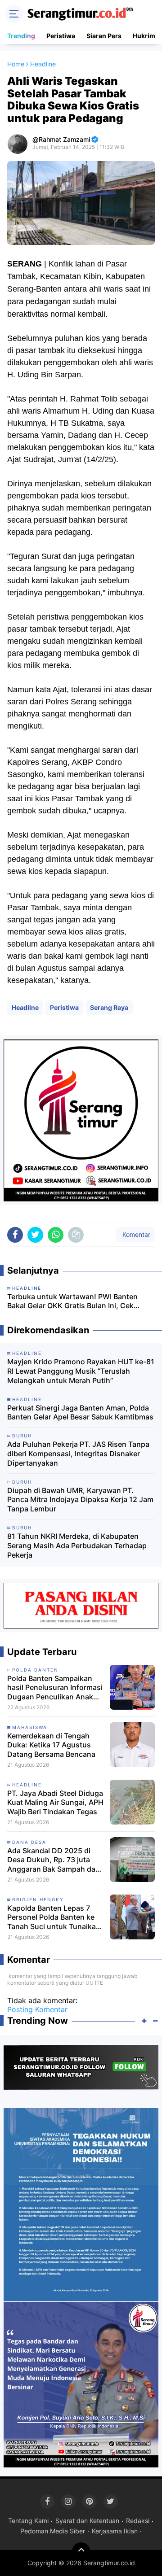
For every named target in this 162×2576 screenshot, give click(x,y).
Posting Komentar (37, 2009)
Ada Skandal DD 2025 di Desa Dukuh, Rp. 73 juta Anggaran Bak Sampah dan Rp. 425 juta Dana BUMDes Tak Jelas (54, 1860)
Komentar (135, 1234)
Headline (25, 1007)
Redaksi (138, 2521)
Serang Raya (109, 1007)
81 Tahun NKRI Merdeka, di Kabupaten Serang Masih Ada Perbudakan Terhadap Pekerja (77, 1546)
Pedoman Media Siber (53, 2531)
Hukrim (144, 36)
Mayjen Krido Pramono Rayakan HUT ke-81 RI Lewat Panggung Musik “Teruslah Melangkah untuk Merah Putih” (81, 1371)
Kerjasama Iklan (115, 2531)
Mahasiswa (30, 1727)
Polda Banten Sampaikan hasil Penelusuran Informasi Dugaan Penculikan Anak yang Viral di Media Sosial (55, 1688)
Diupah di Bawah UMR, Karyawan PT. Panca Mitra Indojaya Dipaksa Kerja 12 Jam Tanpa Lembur (80, 1500)
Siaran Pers (104, 36)
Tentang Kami (28, 2521)
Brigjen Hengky (38, 1899)
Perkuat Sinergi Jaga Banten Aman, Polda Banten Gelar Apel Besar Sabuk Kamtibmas (80, 1412)
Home (16, 64)
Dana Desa (29, 1842)
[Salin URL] (76, 1235)
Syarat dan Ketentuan (87, 2521)
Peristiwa (61, 36)
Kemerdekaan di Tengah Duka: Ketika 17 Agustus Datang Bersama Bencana (51, 1745)
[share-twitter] (35, 1235)
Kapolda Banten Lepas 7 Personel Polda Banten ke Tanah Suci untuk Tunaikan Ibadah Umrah (54, 1917)
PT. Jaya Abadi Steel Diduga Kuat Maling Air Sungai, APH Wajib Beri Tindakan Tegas (55, 1803)
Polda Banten (35, 1670)
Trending (21, 36)
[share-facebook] (15, 1235)
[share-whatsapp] (56, 1235)
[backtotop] (81, 2551)
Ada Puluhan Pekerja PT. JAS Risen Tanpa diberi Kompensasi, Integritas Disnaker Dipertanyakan (78, 1454)
